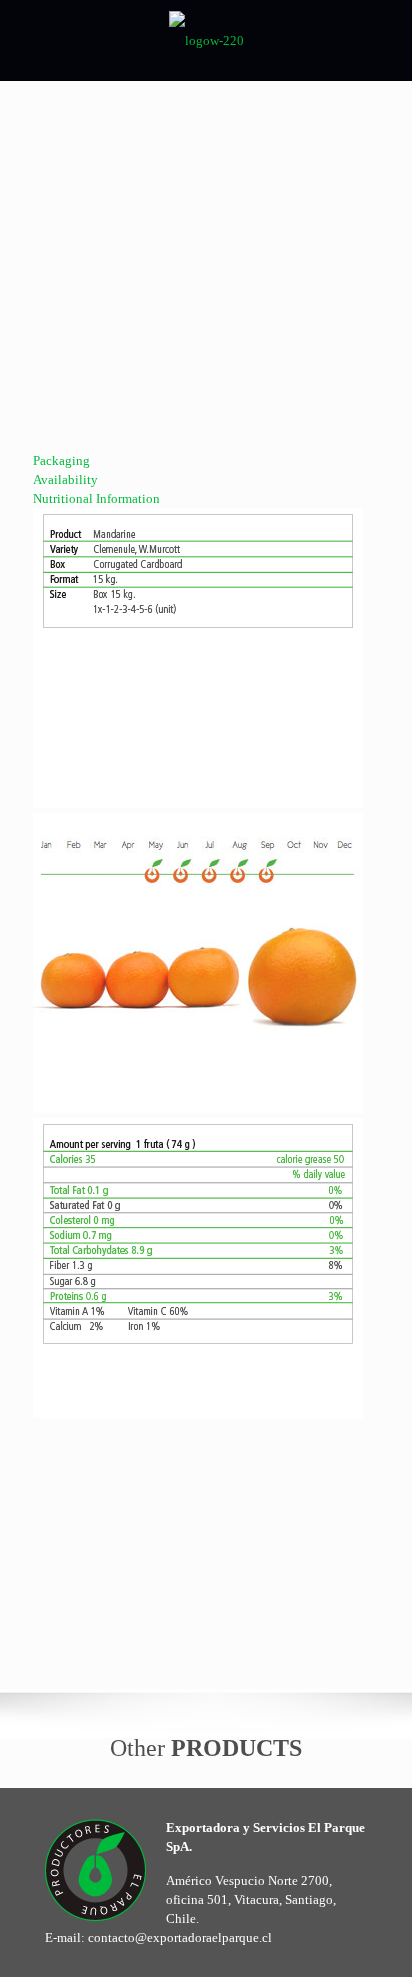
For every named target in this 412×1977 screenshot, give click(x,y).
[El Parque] (206, 40)
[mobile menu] (385, 40)
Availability (65, 479)
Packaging (61, 460)
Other (206, 1748)
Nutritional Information (96, 498)
